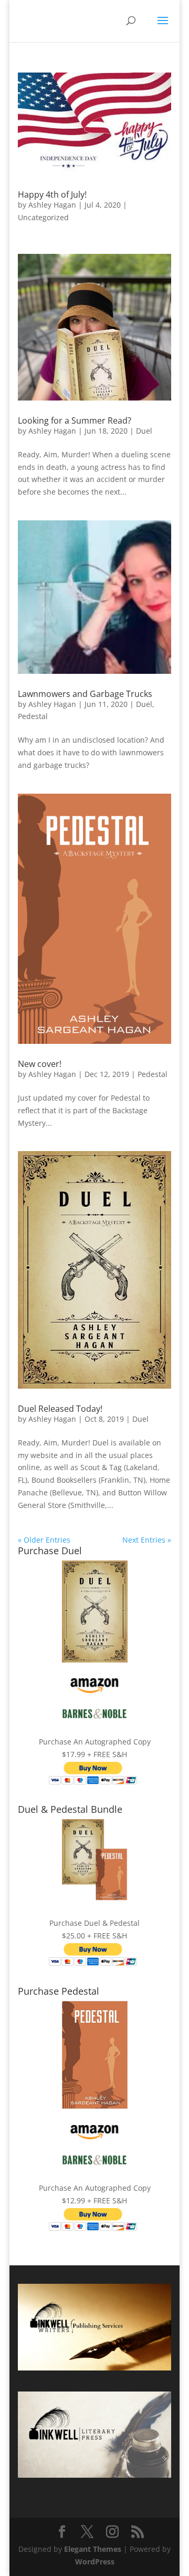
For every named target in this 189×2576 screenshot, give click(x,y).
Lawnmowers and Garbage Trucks (85, 694)
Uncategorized (43, 217)
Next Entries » (147, 1540)
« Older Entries (44, 1540)
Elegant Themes (93, 2549)
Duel (144, 431)
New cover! (40, 1064)
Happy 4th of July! (52, 194)
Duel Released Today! (60, 1409)
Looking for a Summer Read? (75, 420)
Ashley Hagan (52, 205)
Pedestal (33, 716)
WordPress (95, 2562)
